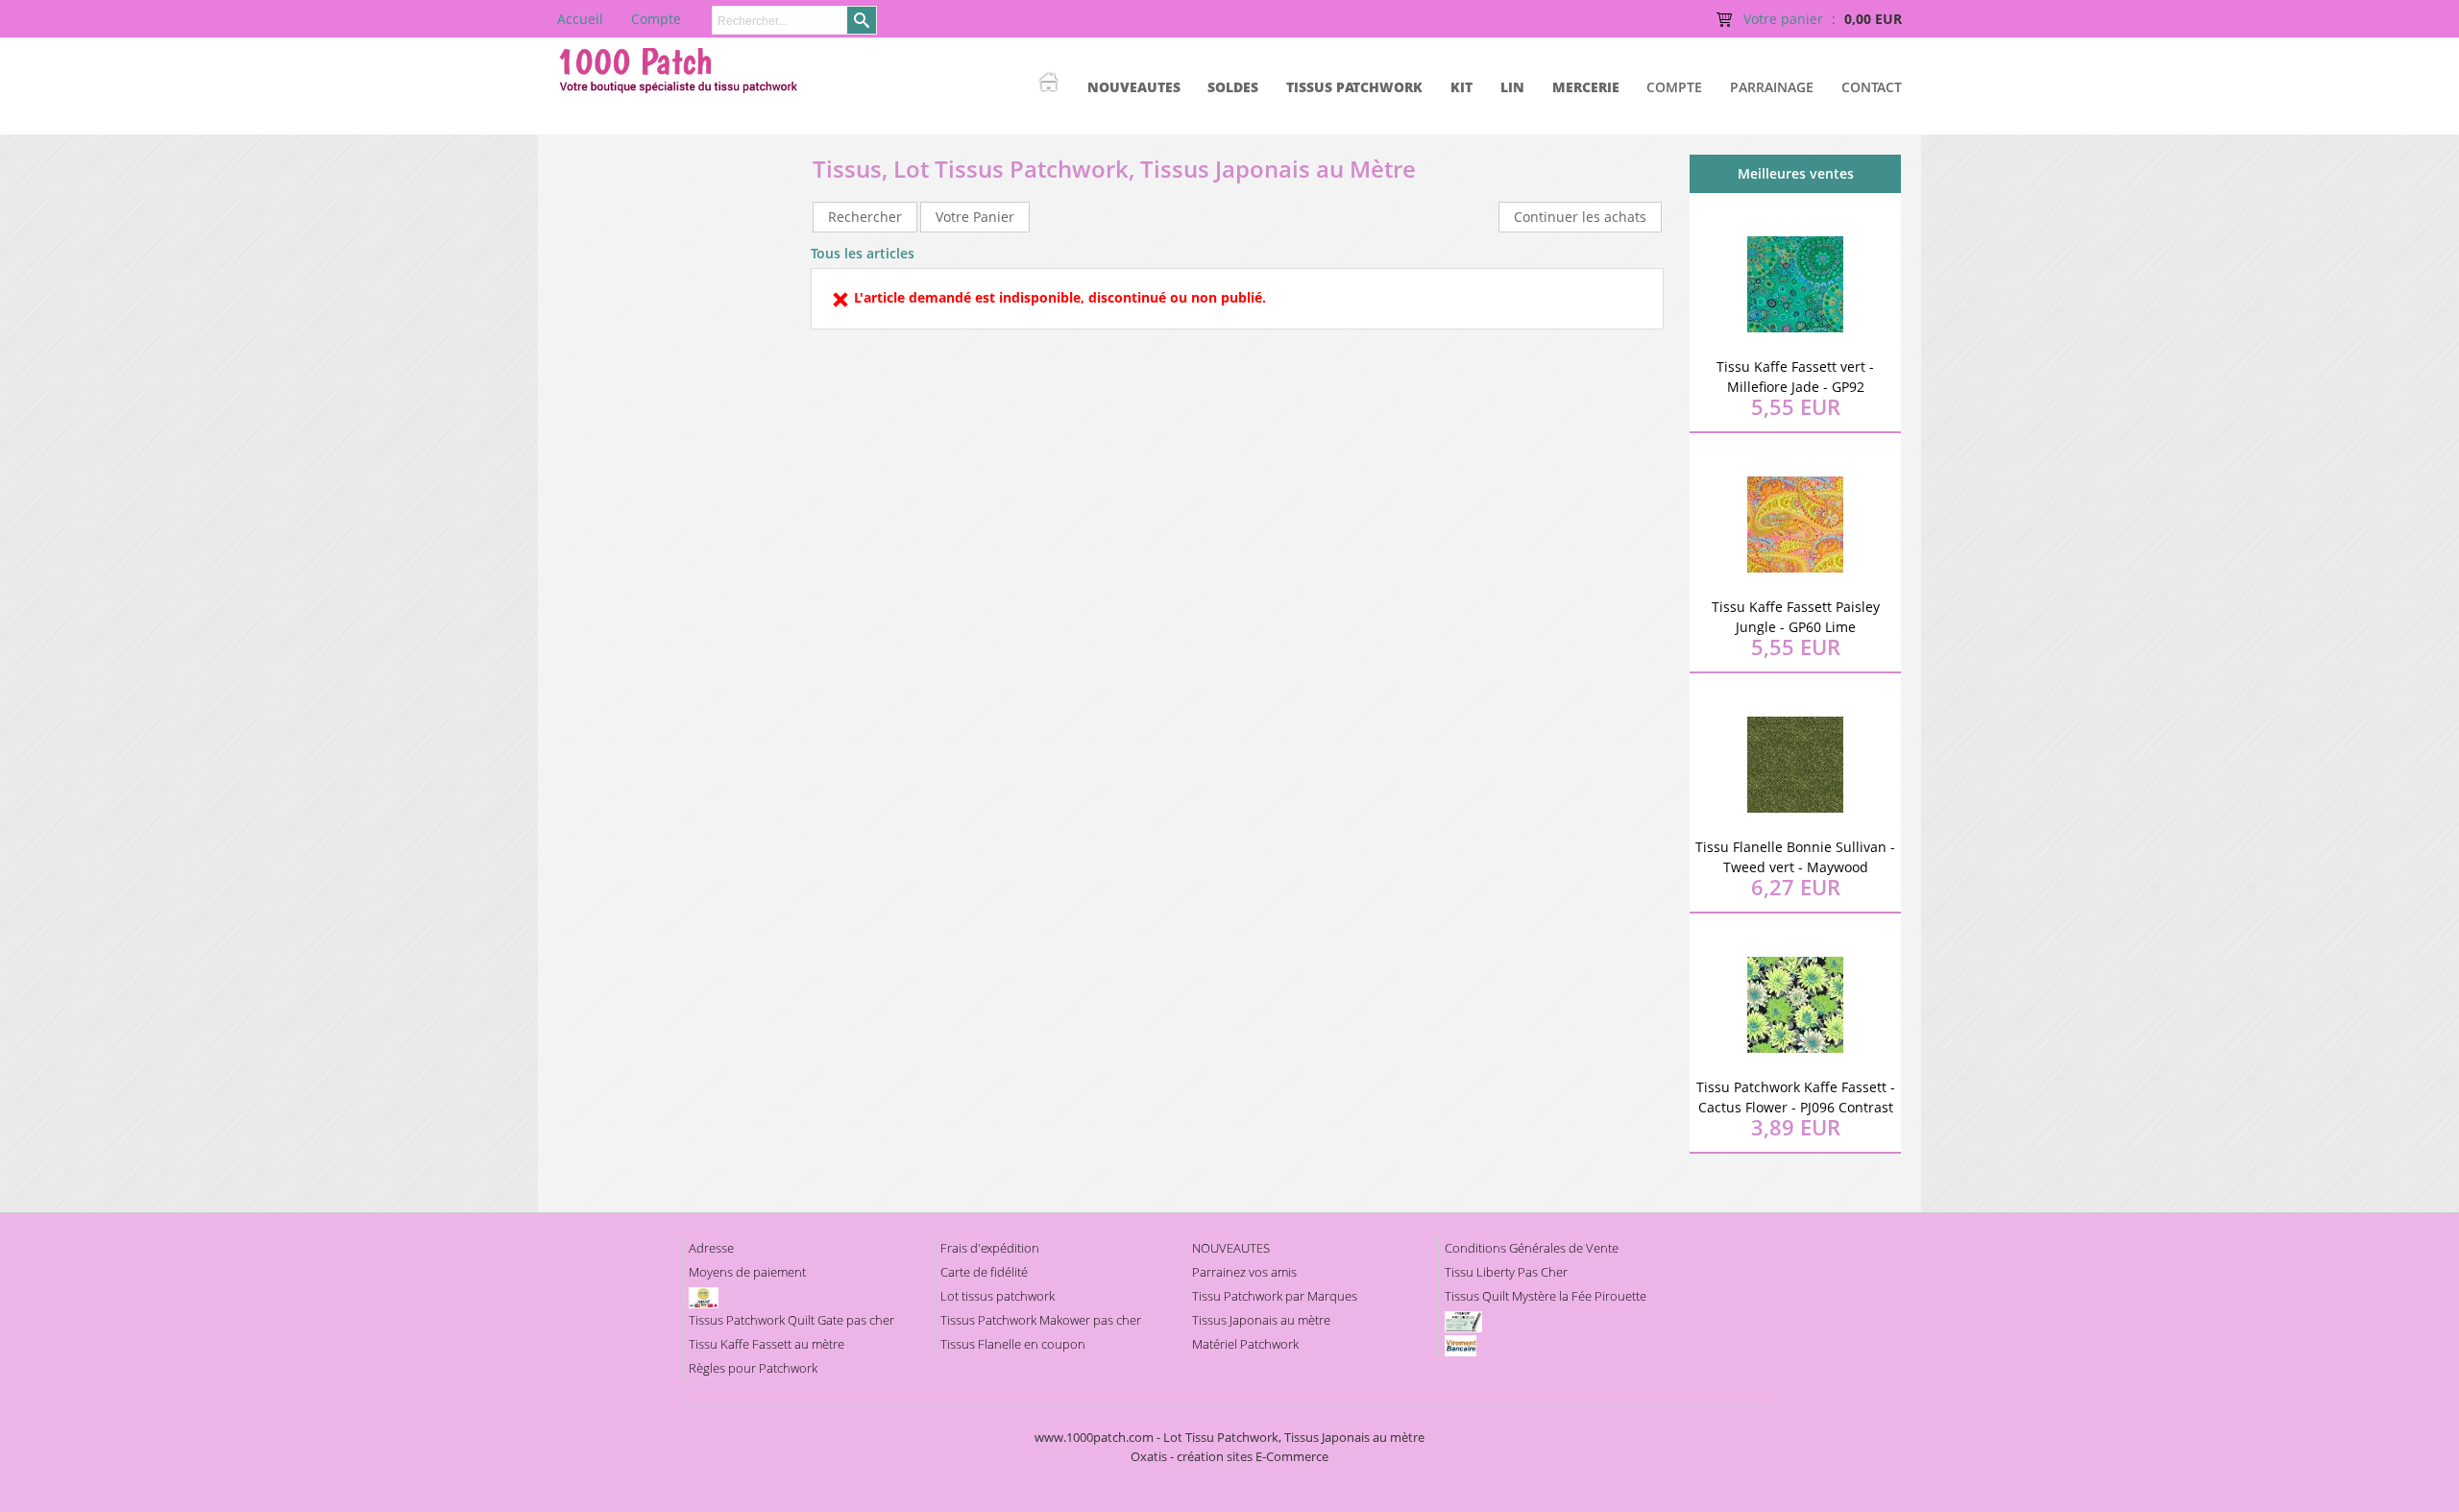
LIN (1512, 87)
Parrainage (1772, 87)
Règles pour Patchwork (753, 1368)
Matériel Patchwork (1245, 1344)
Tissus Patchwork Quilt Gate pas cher (791, 1320)
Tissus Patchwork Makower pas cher (1041, 1320)
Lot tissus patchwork (998, 1296)
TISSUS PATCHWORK (1354, 87)
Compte (1674, 87)
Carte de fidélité (984, 1272)
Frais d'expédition (990, 1248)
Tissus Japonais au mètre (1261, 1320)
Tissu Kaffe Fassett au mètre (767, 1344)
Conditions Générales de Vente (1532, 1248)
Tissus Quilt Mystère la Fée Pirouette (1546, 1296)
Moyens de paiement (747, 1272)
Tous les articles (863, 253)
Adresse (711, 1248)
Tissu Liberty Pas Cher (1506, 1272)
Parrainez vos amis (1244, 1272)
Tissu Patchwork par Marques (1275, 1296)
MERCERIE (1586, 87)
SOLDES (1233, 87)
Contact (1872, 87)
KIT (1461, 87)
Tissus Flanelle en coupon (1013, 1344)
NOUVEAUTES (1134, 87)
